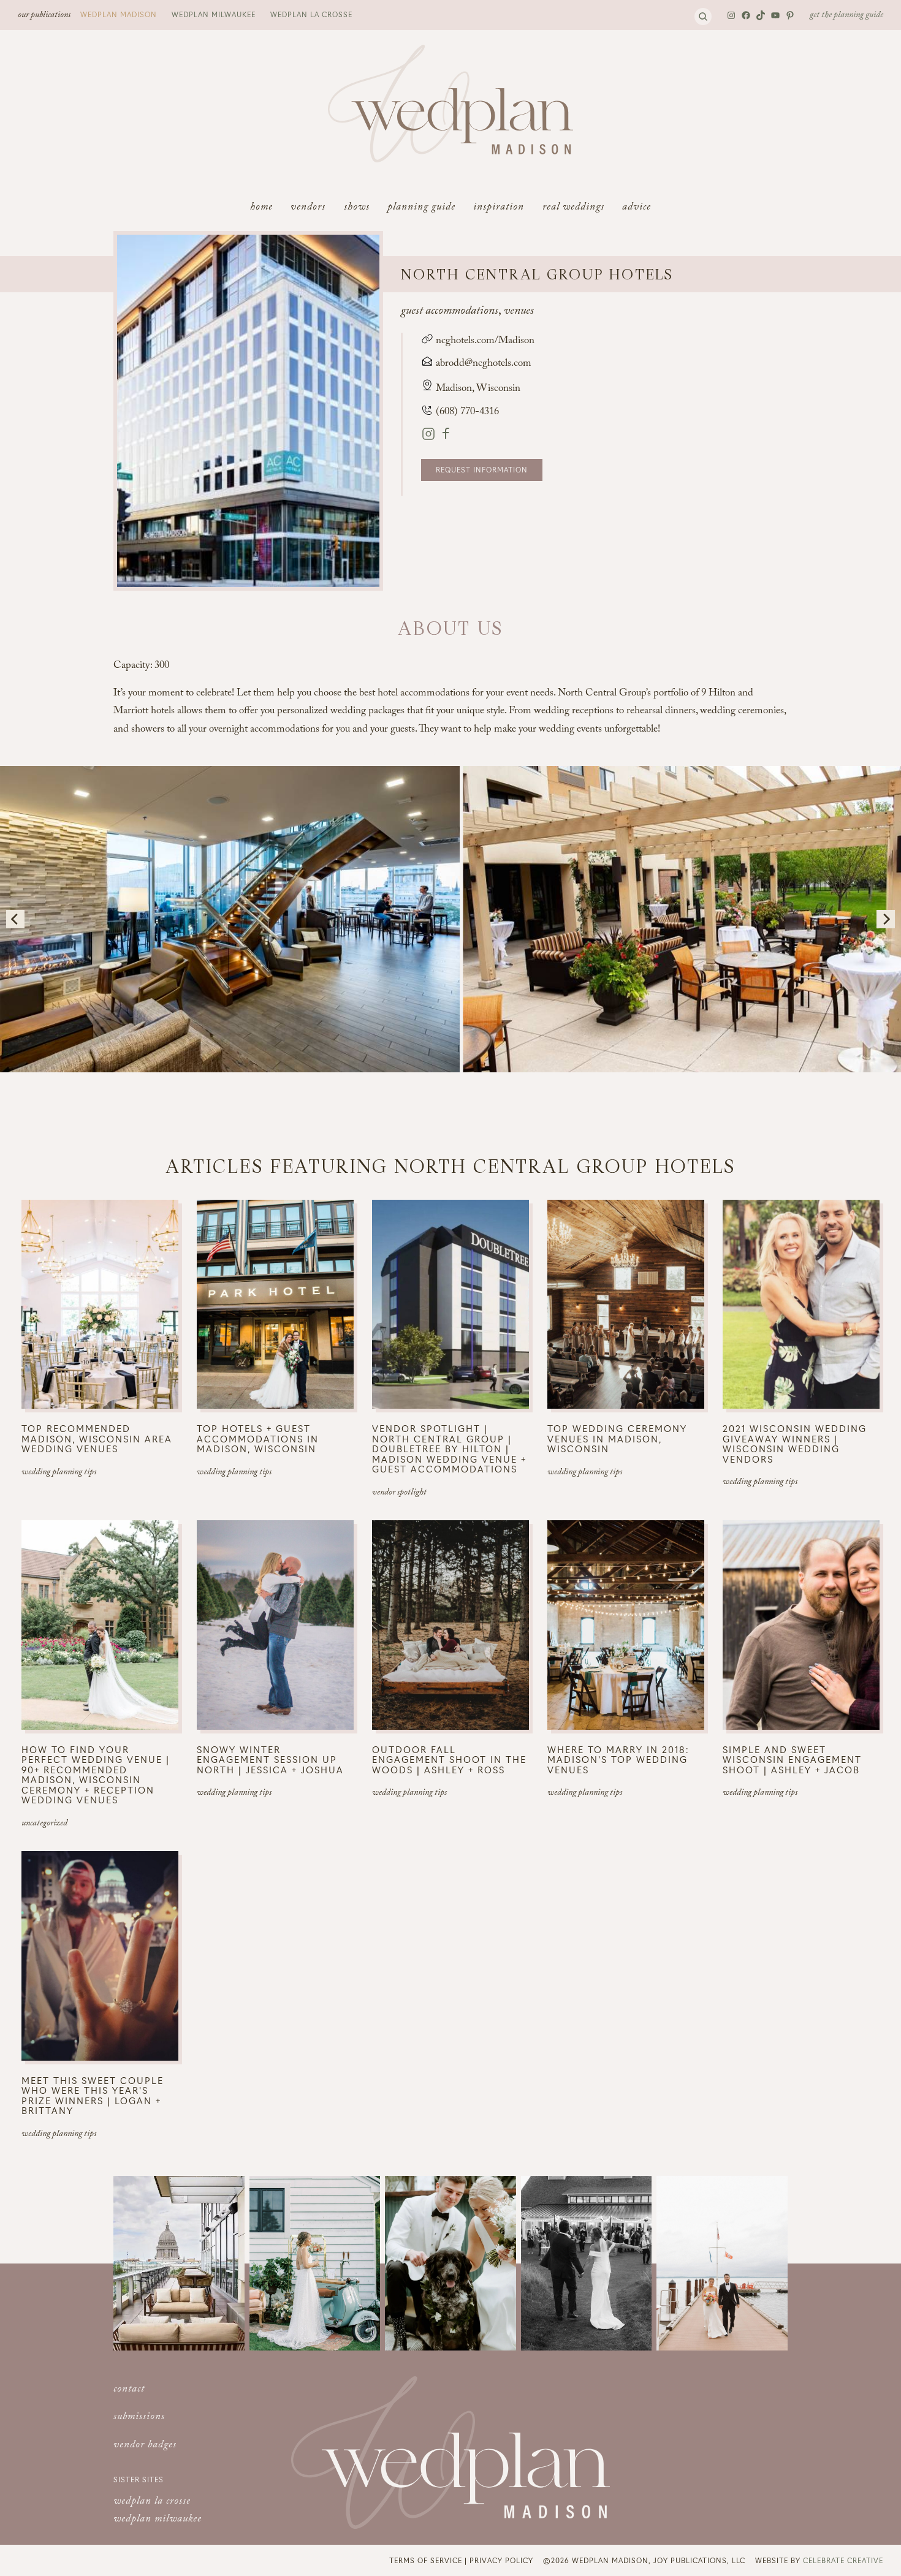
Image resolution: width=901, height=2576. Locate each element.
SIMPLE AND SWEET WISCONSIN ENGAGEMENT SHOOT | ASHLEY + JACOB (792, 1760)
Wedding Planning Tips (59, 1473)
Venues (519, 312)
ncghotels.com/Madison (484, 342)
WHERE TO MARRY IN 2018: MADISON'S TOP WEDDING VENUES (618, 1760)
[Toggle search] (703, 17)
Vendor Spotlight (399, 1493)
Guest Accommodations (450, 312)
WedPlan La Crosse (311, 14)
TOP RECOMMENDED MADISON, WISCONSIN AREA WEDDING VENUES (97, 1439)
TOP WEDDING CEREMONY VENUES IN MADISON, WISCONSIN (617, 1439)
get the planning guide (846, 16)
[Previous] (15, 919)
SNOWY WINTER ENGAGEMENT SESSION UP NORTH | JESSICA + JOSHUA (270, 1760)
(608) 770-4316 (466, 413)
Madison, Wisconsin (478, 389)
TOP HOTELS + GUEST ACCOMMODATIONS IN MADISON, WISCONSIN (258, 1439)
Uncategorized (44, 1824)
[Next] (886, 919)
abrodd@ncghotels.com (484, 364)
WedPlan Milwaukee (214, 14)
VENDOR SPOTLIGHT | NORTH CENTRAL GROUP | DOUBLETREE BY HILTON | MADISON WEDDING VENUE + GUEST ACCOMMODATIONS (449, 1449)
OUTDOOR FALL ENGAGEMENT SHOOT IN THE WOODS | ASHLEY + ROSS (449, 1760)
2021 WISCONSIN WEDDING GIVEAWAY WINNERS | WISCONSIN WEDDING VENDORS (795, 1444)
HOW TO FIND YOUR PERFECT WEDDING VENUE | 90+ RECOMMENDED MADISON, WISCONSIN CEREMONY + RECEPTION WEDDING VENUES (96, 1775)
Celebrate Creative (843, 2560)
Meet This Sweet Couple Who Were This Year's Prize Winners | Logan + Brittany (93, 2096)
